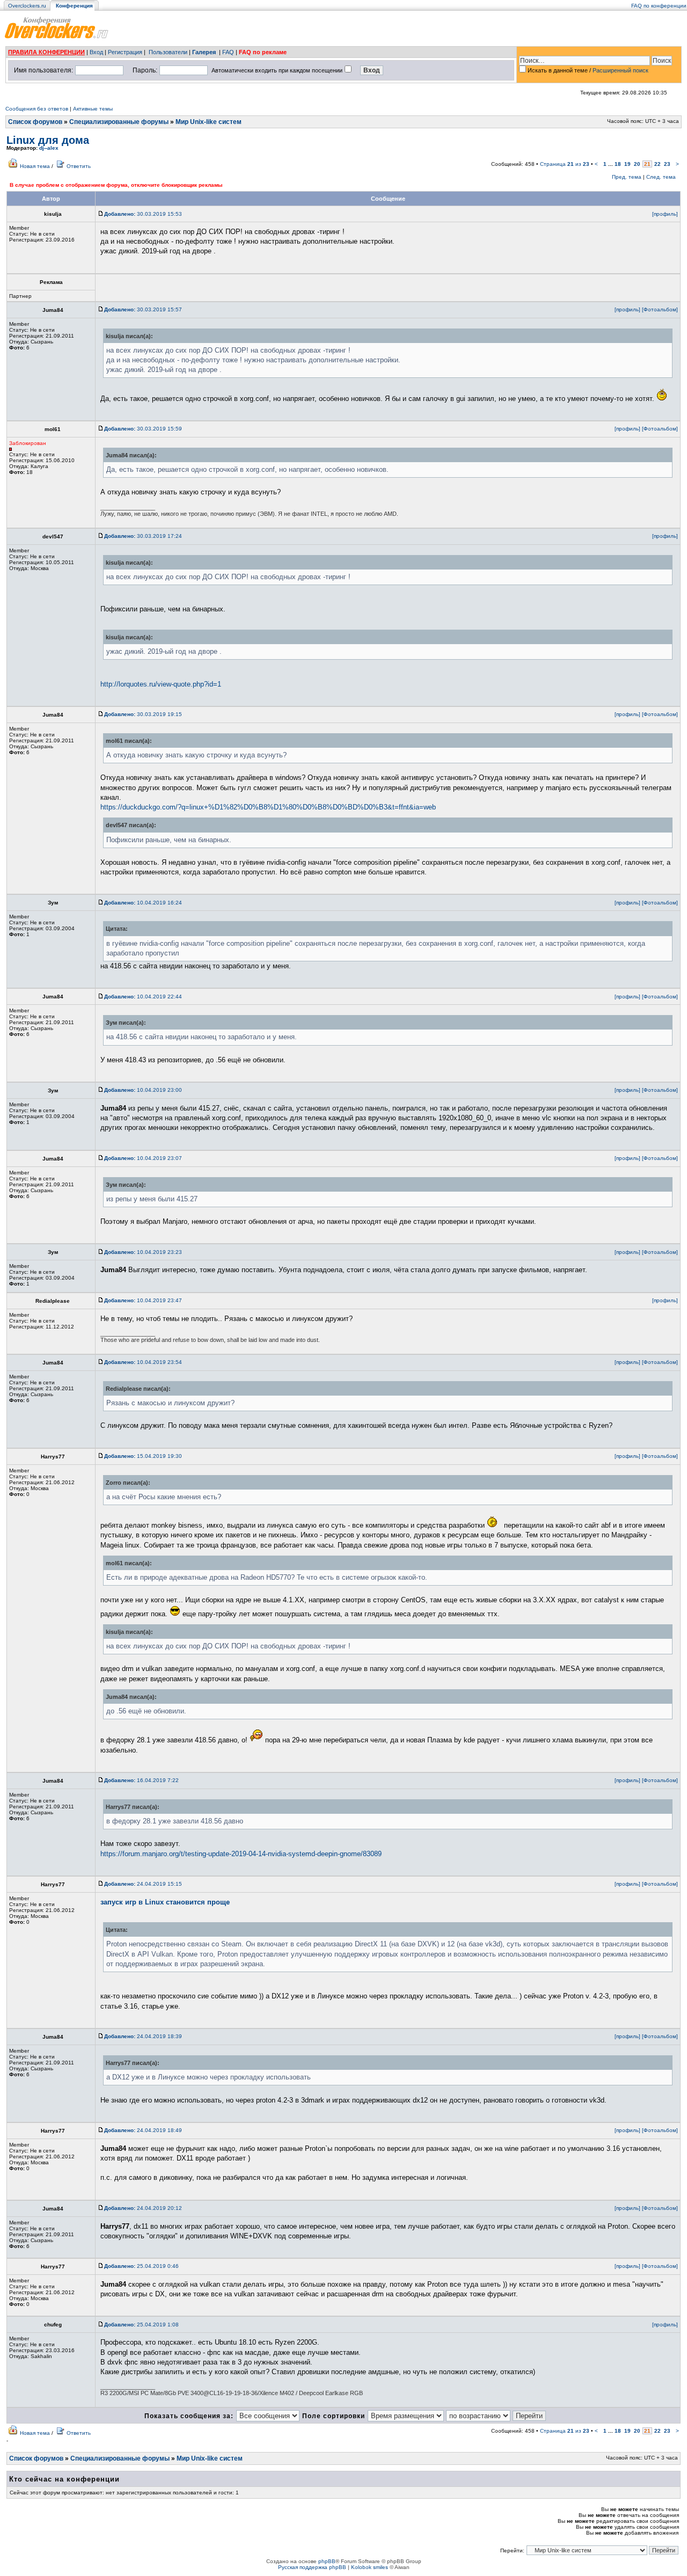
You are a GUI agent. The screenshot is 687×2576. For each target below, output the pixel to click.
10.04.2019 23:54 (143, 1362)
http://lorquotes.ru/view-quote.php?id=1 (161, 684)
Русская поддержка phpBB (312, 2567)
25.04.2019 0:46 (141, 2266)
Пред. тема (627, 177)
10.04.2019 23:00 (143, 1090)
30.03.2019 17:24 (143, 536)
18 (618, 164)
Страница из (565, 164)
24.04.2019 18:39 (143, 2036)
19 (627, 164)
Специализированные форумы (119, 122)
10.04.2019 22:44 (143, 997)
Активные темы (93, 109)
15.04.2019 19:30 (143, 1456)
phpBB (327, 2561)
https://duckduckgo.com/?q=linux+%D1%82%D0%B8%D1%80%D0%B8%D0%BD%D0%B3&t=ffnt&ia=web (268, 807)
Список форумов (35, 122)
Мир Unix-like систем (209, 122)
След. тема (661, 177)
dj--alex (49, 148)
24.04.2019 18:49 (143, 2130)
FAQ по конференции (659, 6)
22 (657, 164)
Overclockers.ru (27, 6)
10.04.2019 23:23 (143, 1252)
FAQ (228, 52)
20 (637, 164)
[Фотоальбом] (660, 309)
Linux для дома (48, 140)
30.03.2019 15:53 (143, 214)
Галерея (204, 52)
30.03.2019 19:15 (143, 714)
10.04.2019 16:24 (143, 903)
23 (667, 164)
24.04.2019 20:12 (143, 2208)
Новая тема (35, 166)
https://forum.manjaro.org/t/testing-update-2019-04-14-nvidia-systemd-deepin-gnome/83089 (241, 1854)
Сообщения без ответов (37, 109)
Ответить (79, 166)
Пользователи (168, 52)
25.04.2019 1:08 (141, 2325)
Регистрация (125, 52)
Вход (96, 52)
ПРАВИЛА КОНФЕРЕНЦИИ (46, 52)
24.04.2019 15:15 (143, 1884)
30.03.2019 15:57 (143, 309)
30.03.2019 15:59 (143, 429)
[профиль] (665, 214)
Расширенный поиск (620, 70)
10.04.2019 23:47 (143, 1300)
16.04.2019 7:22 (141, 1780)
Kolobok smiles (370, 2567)
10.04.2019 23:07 (143, 1158)
